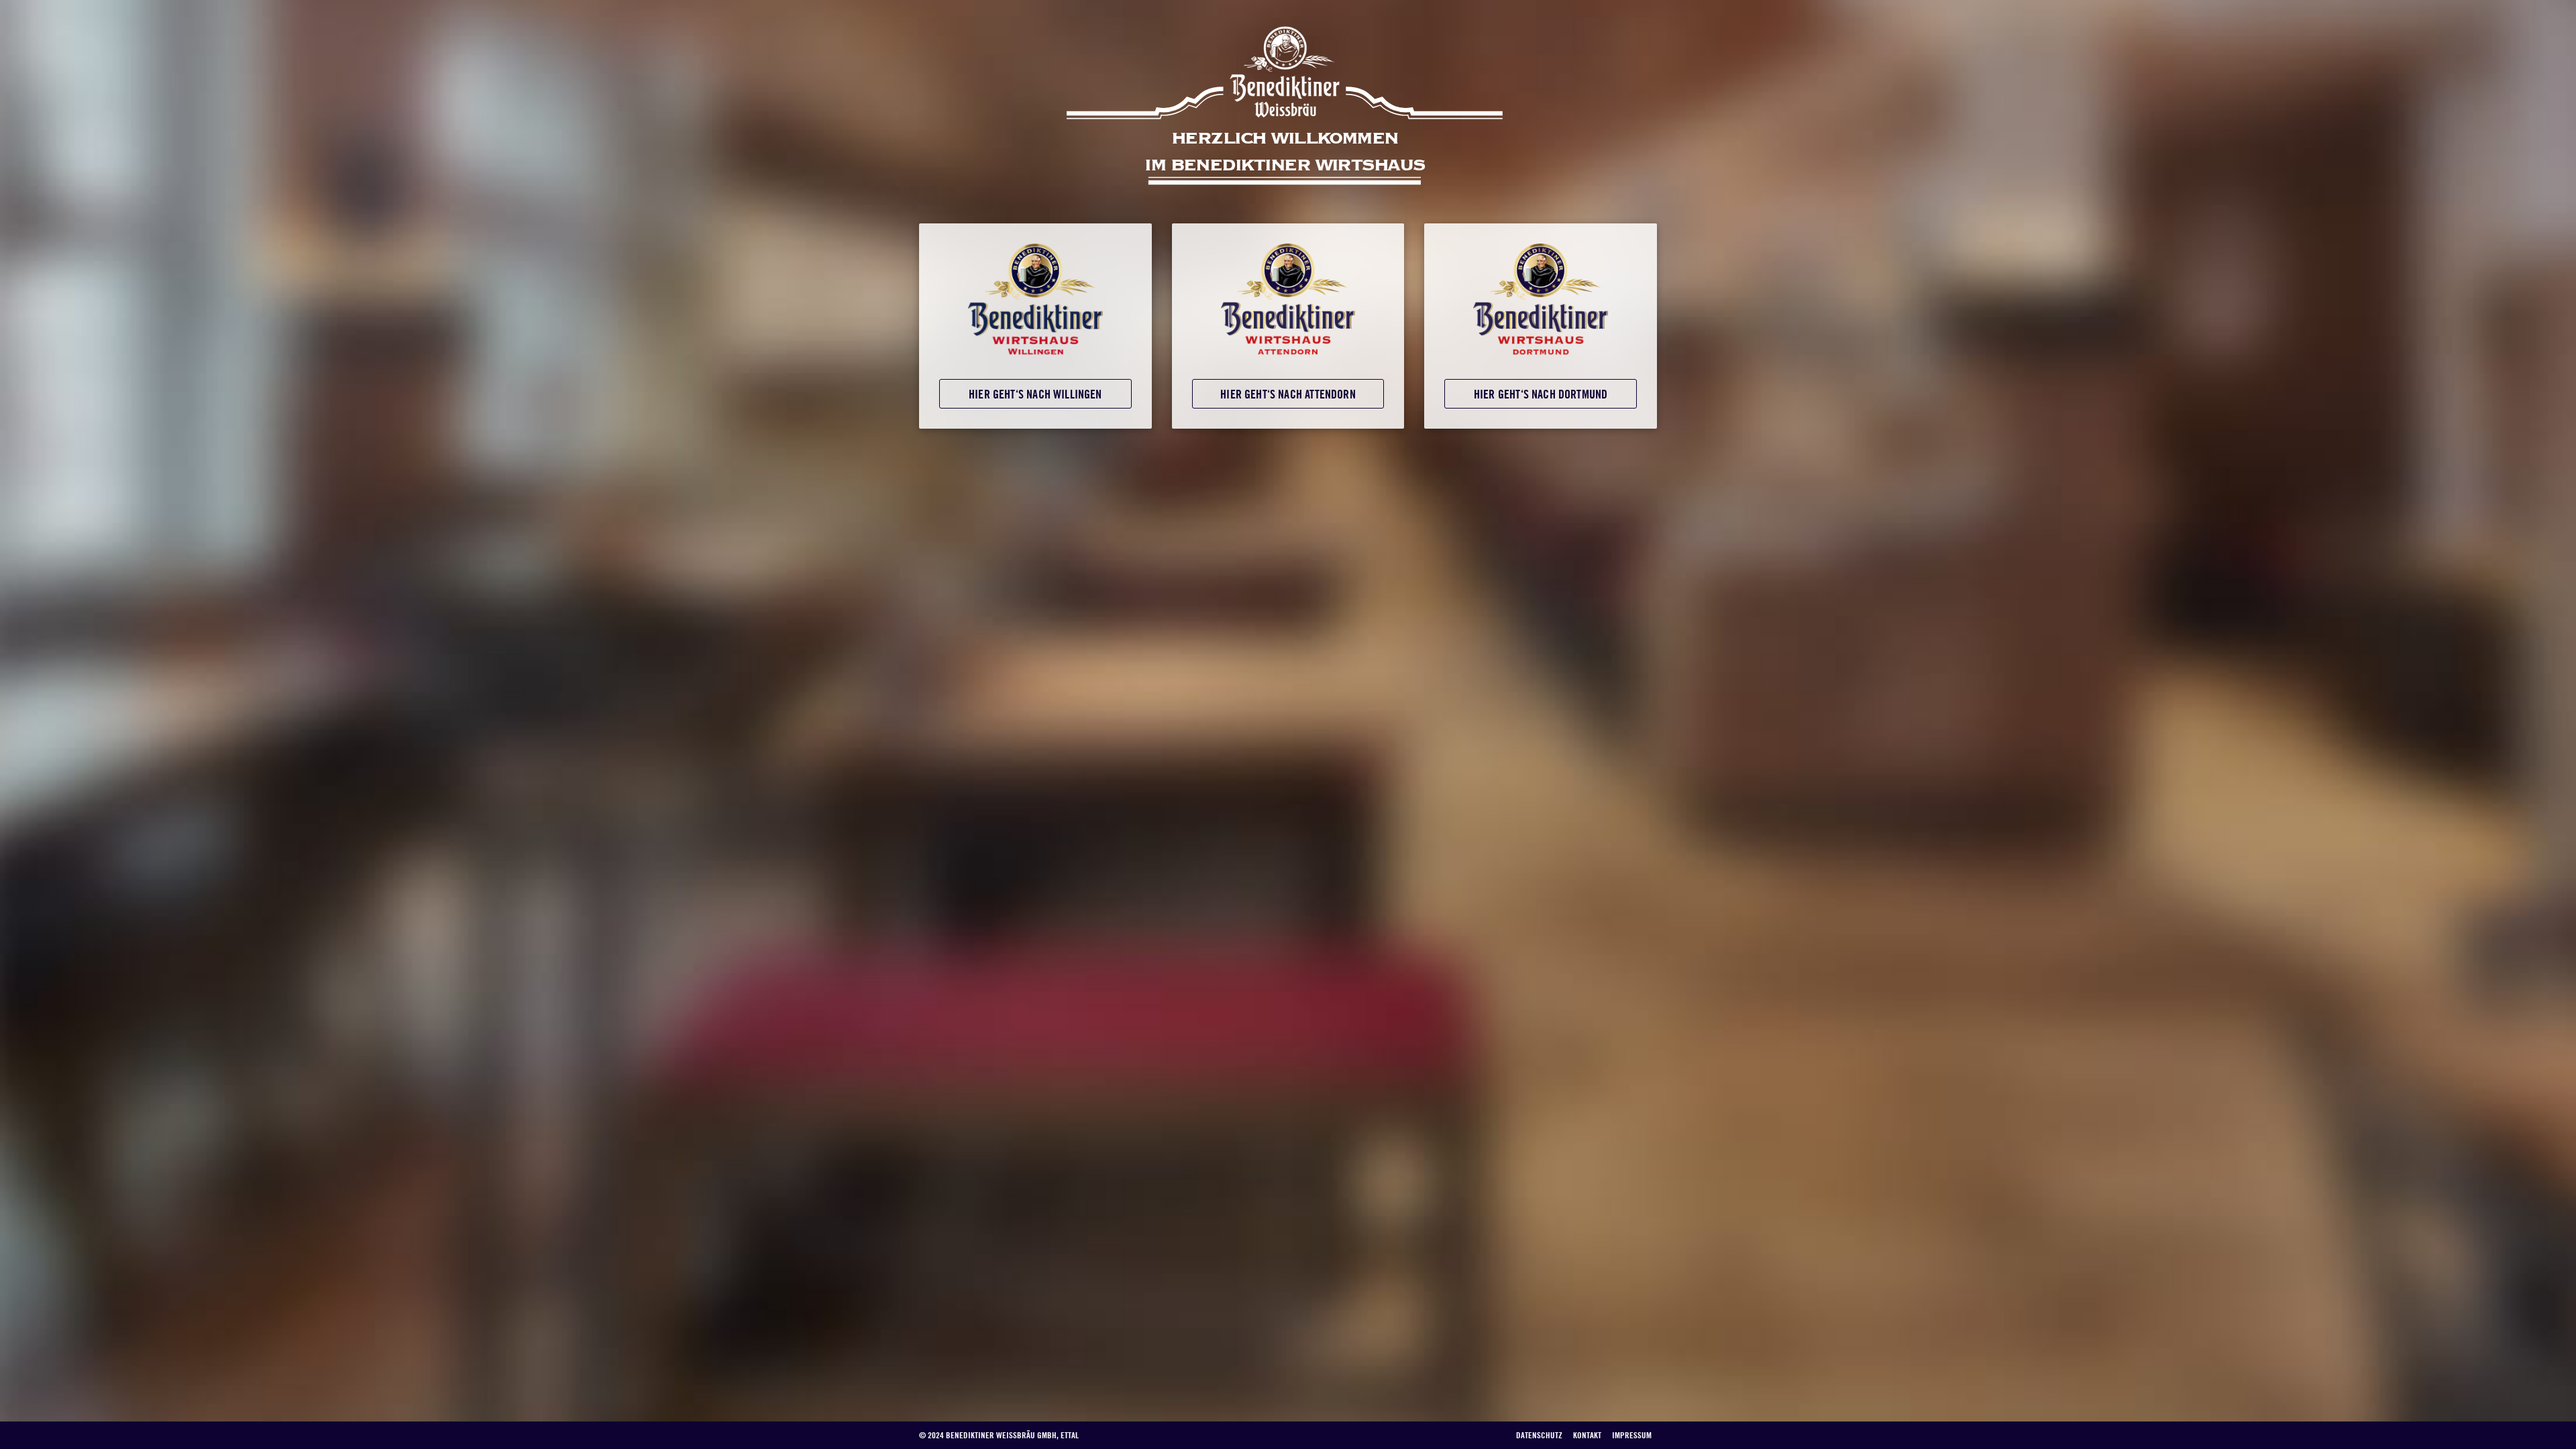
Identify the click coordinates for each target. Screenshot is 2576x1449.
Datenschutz (1539, 1435)
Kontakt (1587, 1435)
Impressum (1632, 1435)
